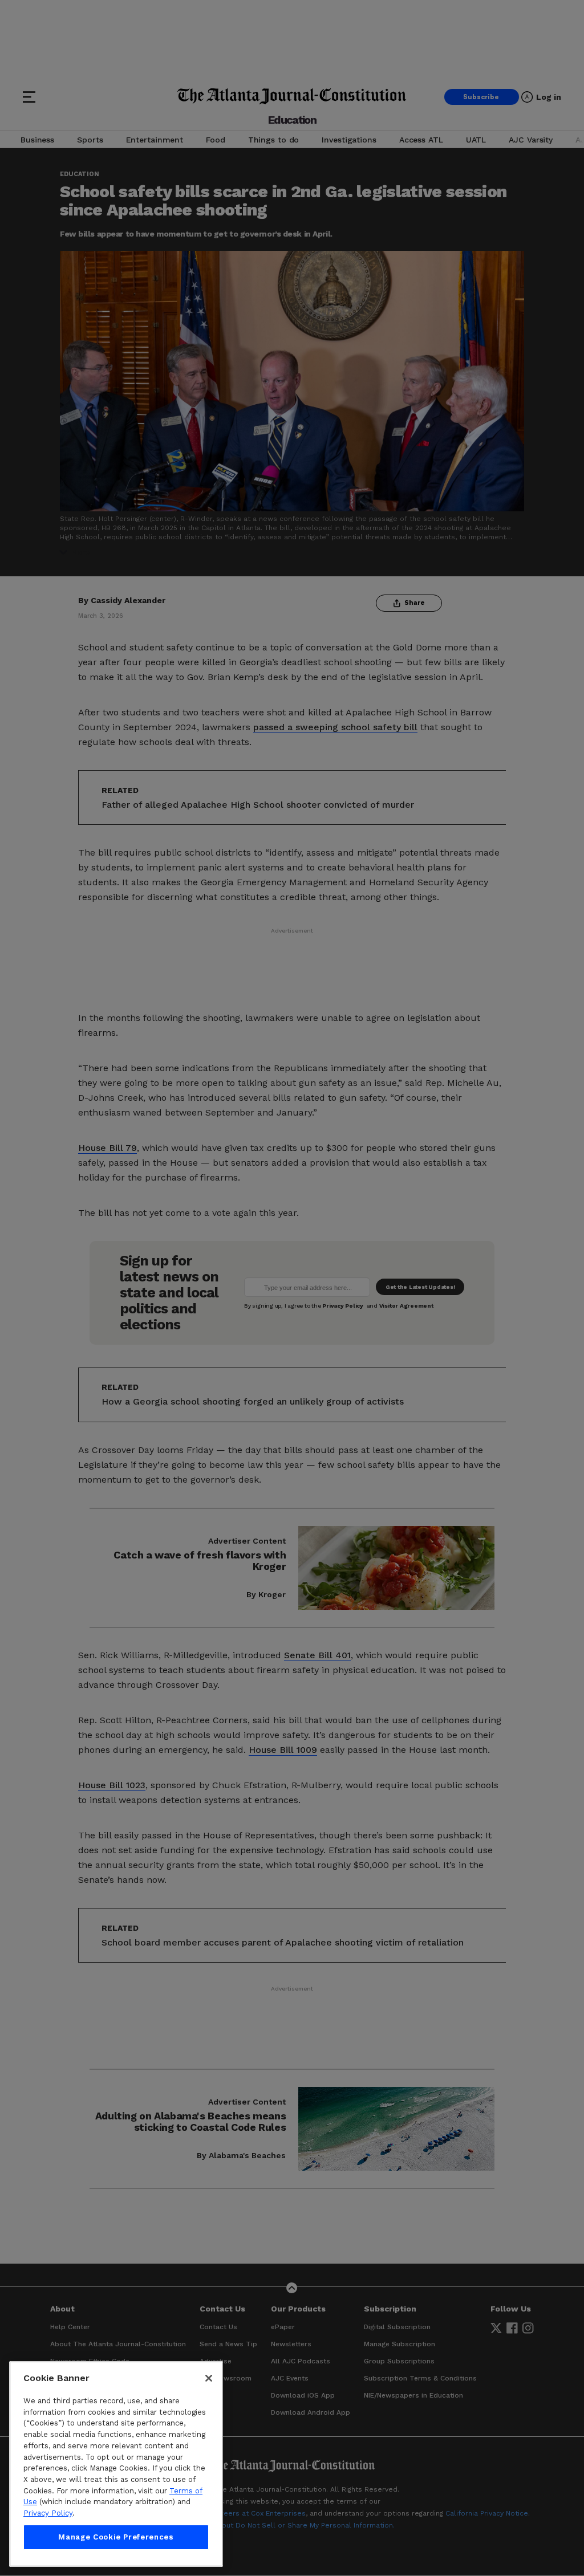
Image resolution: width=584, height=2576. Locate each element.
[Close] (209, 2378)
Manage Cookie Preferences (116, 2537)
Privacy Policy (48, 2513)
